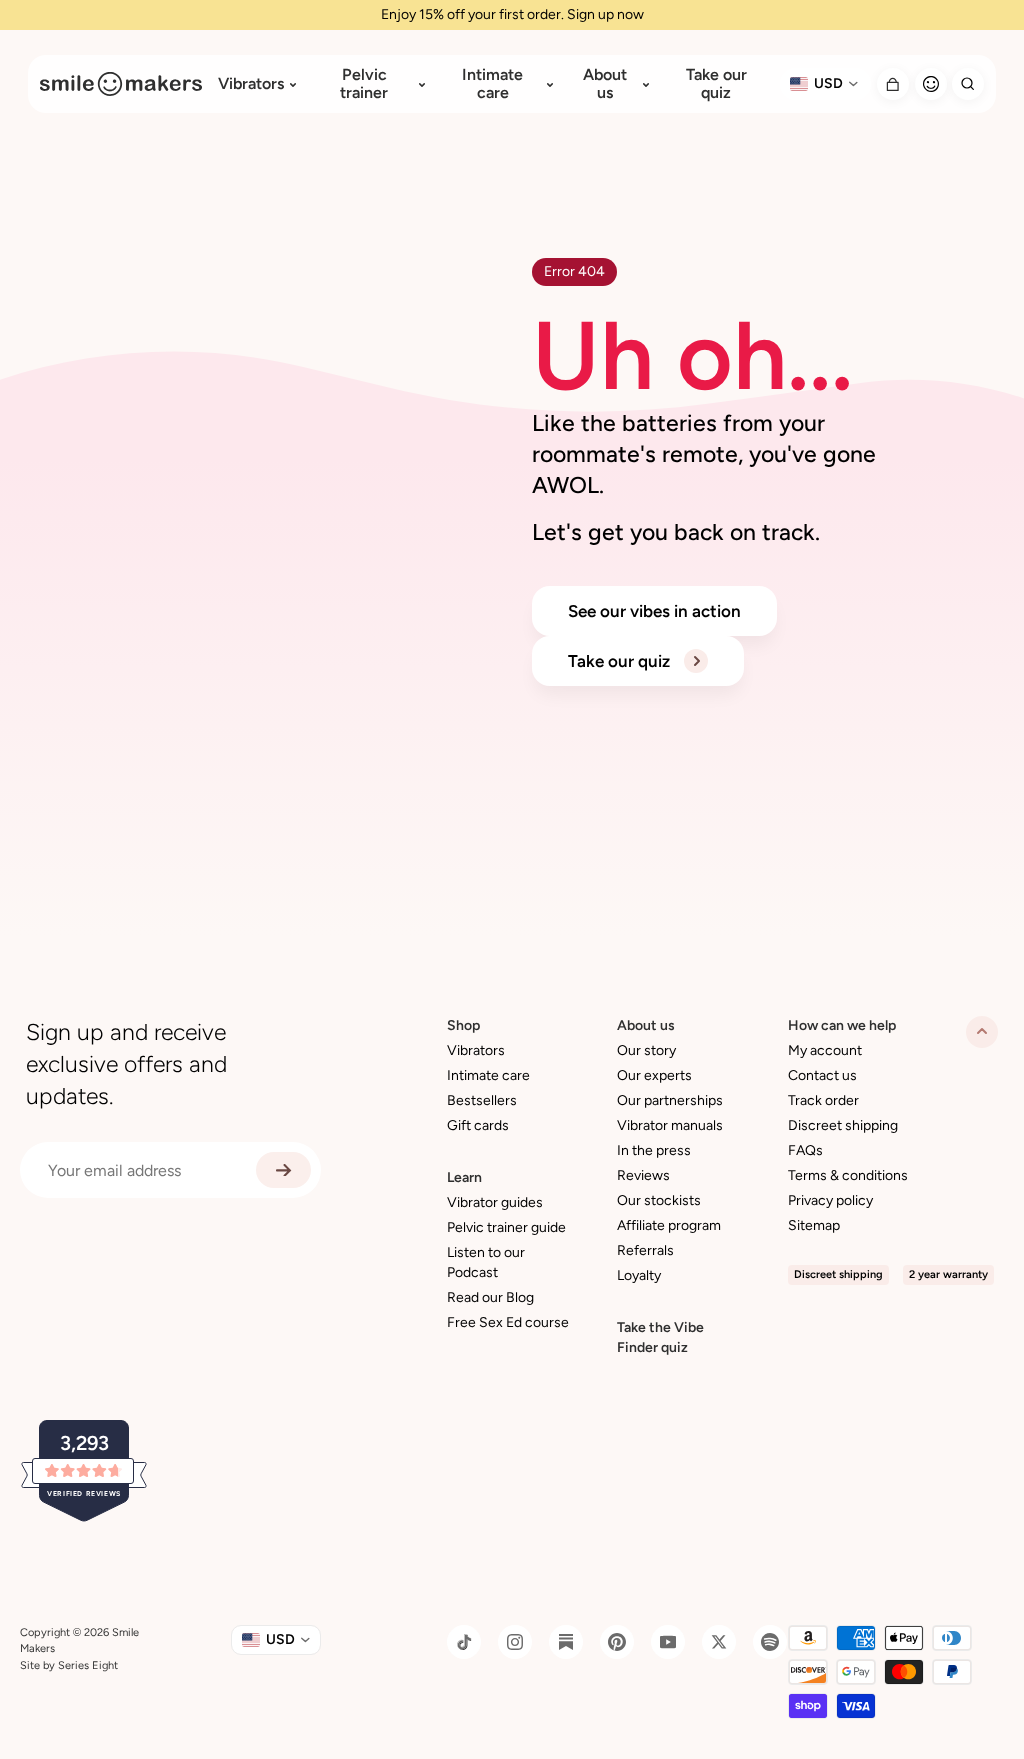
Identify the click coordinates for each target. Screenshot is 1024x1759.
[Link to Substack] (566, 1642)
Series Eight (88, 1665)
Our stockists (659, 1200)
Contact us (822, 1075)
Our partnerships (670, 1100)
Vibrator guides (495, 1202)
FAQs (805, 1150)
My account (825, 1050)
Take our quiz (716, 83)
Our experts (654, 1075)
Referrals (645, 1250)
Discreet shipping (843, 1125)
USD (828, 83)
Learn (464, 1177)
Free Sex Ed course (508, 1322)
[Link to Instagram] (515, 1642)
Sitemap (814, 1225)
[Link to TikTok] (464, 1642)
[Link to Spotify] (770, 1642)
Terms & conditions (848, 1175)
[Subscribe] (283, 1170)
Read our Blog (490, 1297)
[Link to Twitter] (719, 1642)
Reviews (643, 1175)
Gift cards (478, 1125)
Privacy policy (830, 1200)
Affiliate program (669, 1225)
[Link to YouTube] (668, 1642)
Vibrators (251, 84)
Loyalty (639, 1275)
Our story (646, 1050)
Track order (823, 1100)
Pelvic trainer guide (506, 1227)
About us (605, 83)
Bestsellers (482, 1100)
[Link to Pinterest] (617, 1642)
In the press (654, 1150)
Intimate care (492, 83)
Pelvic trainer (364, 83)
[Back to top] (982, 1032)
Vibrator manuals (670, 1125)
